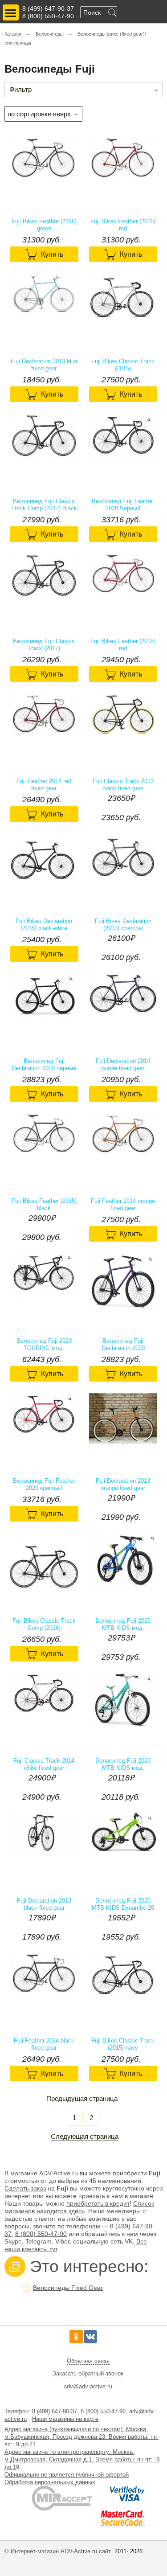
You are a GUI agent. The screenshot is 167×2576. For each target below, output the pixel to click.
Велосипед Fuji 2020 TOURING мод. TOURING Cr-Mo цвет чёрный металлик (44, 1345)
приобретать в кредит (98, 2203)
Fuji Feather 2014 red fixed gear (44, 785)
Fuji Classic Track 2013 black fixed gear (123, 785)
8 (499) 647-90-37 (48, 8)
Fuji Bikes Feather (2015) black (44, 1204)
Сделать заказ (25, 2188)
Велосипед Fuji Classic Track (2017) (44, 645)
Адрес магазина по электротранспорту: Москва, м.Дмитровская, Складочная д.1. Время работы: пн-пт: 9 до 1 (82, 2459)
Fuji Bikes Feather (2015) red (123, 645)
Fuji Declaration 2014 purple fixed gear (123, 1064)
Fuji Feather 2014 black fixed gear (44, 2044)
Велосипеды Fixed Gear (68, 2288)
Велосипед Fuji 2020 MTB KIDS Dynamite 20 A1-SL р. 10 (123, 1904)
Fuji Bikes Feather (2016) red (123, 225)
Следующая (69, 2136)
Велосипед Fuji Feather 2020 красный (44, 1484)
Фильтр (20, 89)
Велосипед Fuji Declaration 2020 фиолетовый (123, 1345)
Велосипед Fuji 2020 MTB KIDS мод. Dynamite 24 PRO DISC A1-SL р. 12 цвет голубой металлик (123, 1624)
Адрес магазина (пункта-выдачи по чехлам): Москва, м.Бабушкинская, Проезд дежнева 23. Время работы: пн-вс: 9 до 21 (81, 2437)
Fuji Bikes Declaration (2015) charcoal (123, 925)
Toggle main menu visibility (11, 12)
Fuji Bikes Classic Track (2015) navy (123, 2044)
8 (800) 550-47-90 (48, 16)
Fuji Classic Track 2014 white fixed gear (44, 1764)
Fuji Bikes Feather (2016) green (44, 225)
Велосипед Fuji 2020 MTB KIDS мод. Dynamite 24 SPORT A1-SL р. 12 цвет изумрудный (123, 1764)
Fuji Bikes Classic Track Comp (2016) (44, 1624)
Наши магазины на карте (65, 2419)
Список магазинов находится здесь (79, 2207)
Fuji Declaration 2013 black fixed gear (44, 1904)
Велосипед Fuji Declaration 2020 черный (44, 1064)
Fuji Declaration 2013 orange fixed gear (123, 1484)
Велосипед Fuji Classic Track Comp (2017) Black (44, 505)
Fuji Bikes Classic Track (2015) (123, 365)
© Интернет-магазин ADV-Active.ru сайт (59, 2551)
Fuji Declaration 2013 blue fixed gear (44, 365)
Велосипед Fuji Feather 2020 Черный (123, 505)
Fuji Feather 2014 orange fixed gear (123, 1204)
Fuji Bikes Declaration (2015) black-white (44, 925)
